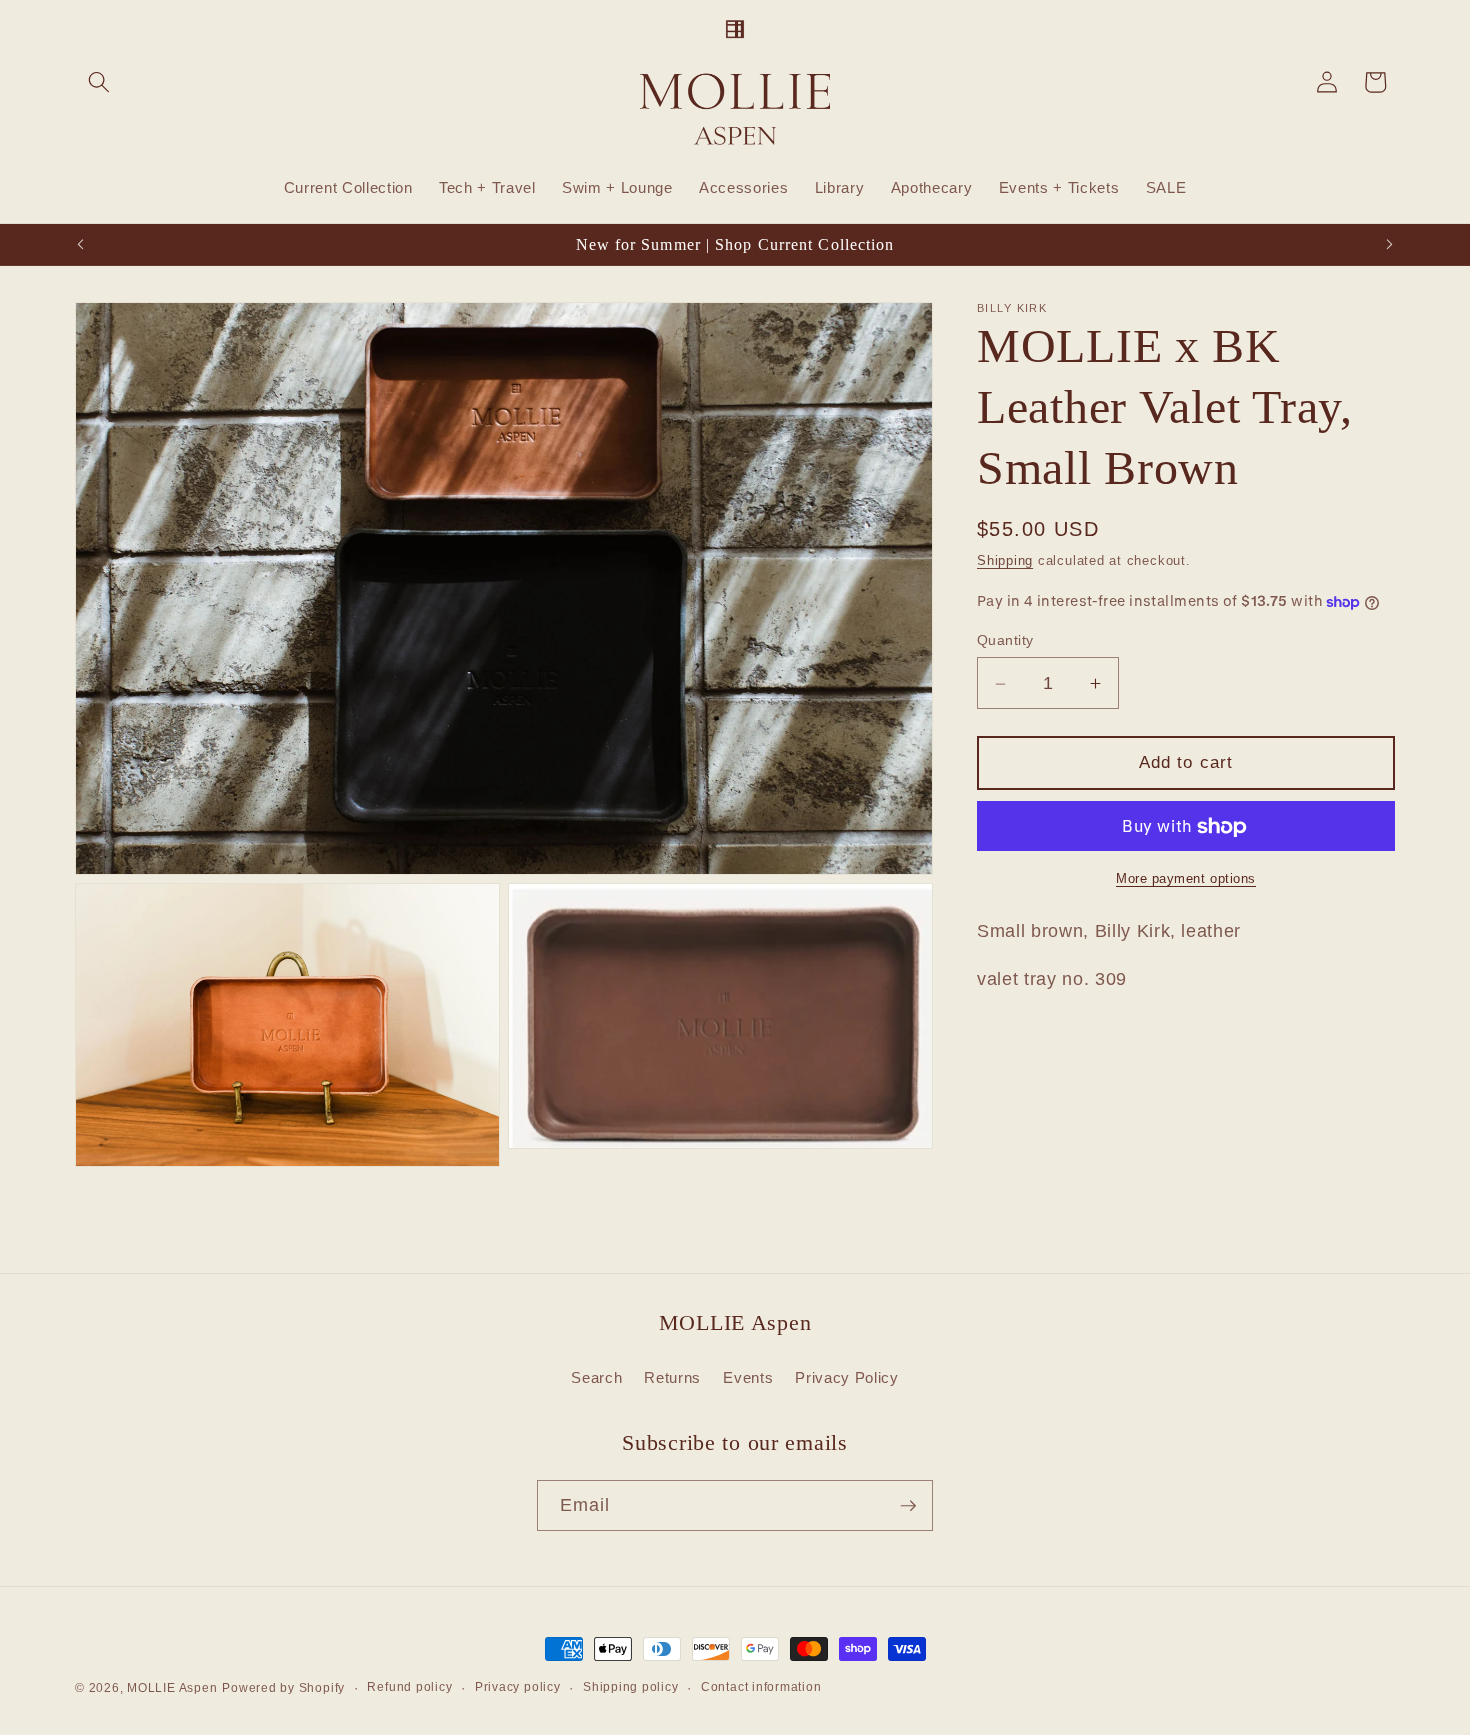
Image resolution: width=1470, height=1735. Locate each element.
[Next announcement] (1390, 245)
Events (748, 1377)
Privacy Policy (846, 1377)
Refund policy (409, 1687)
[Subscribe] (908, 1506)
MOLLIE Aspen (172, 1688)
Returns (672, 1377)
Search (596, 1377)
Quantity (1005, 641)
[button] (99, 82)
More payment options (1186, 879)
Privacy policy (518, 1687)
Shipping (1005, 561)
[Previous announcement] (81, 245)
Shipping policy (631, 1687)
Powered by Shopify (283, 1688)
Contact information (761, 1687)
